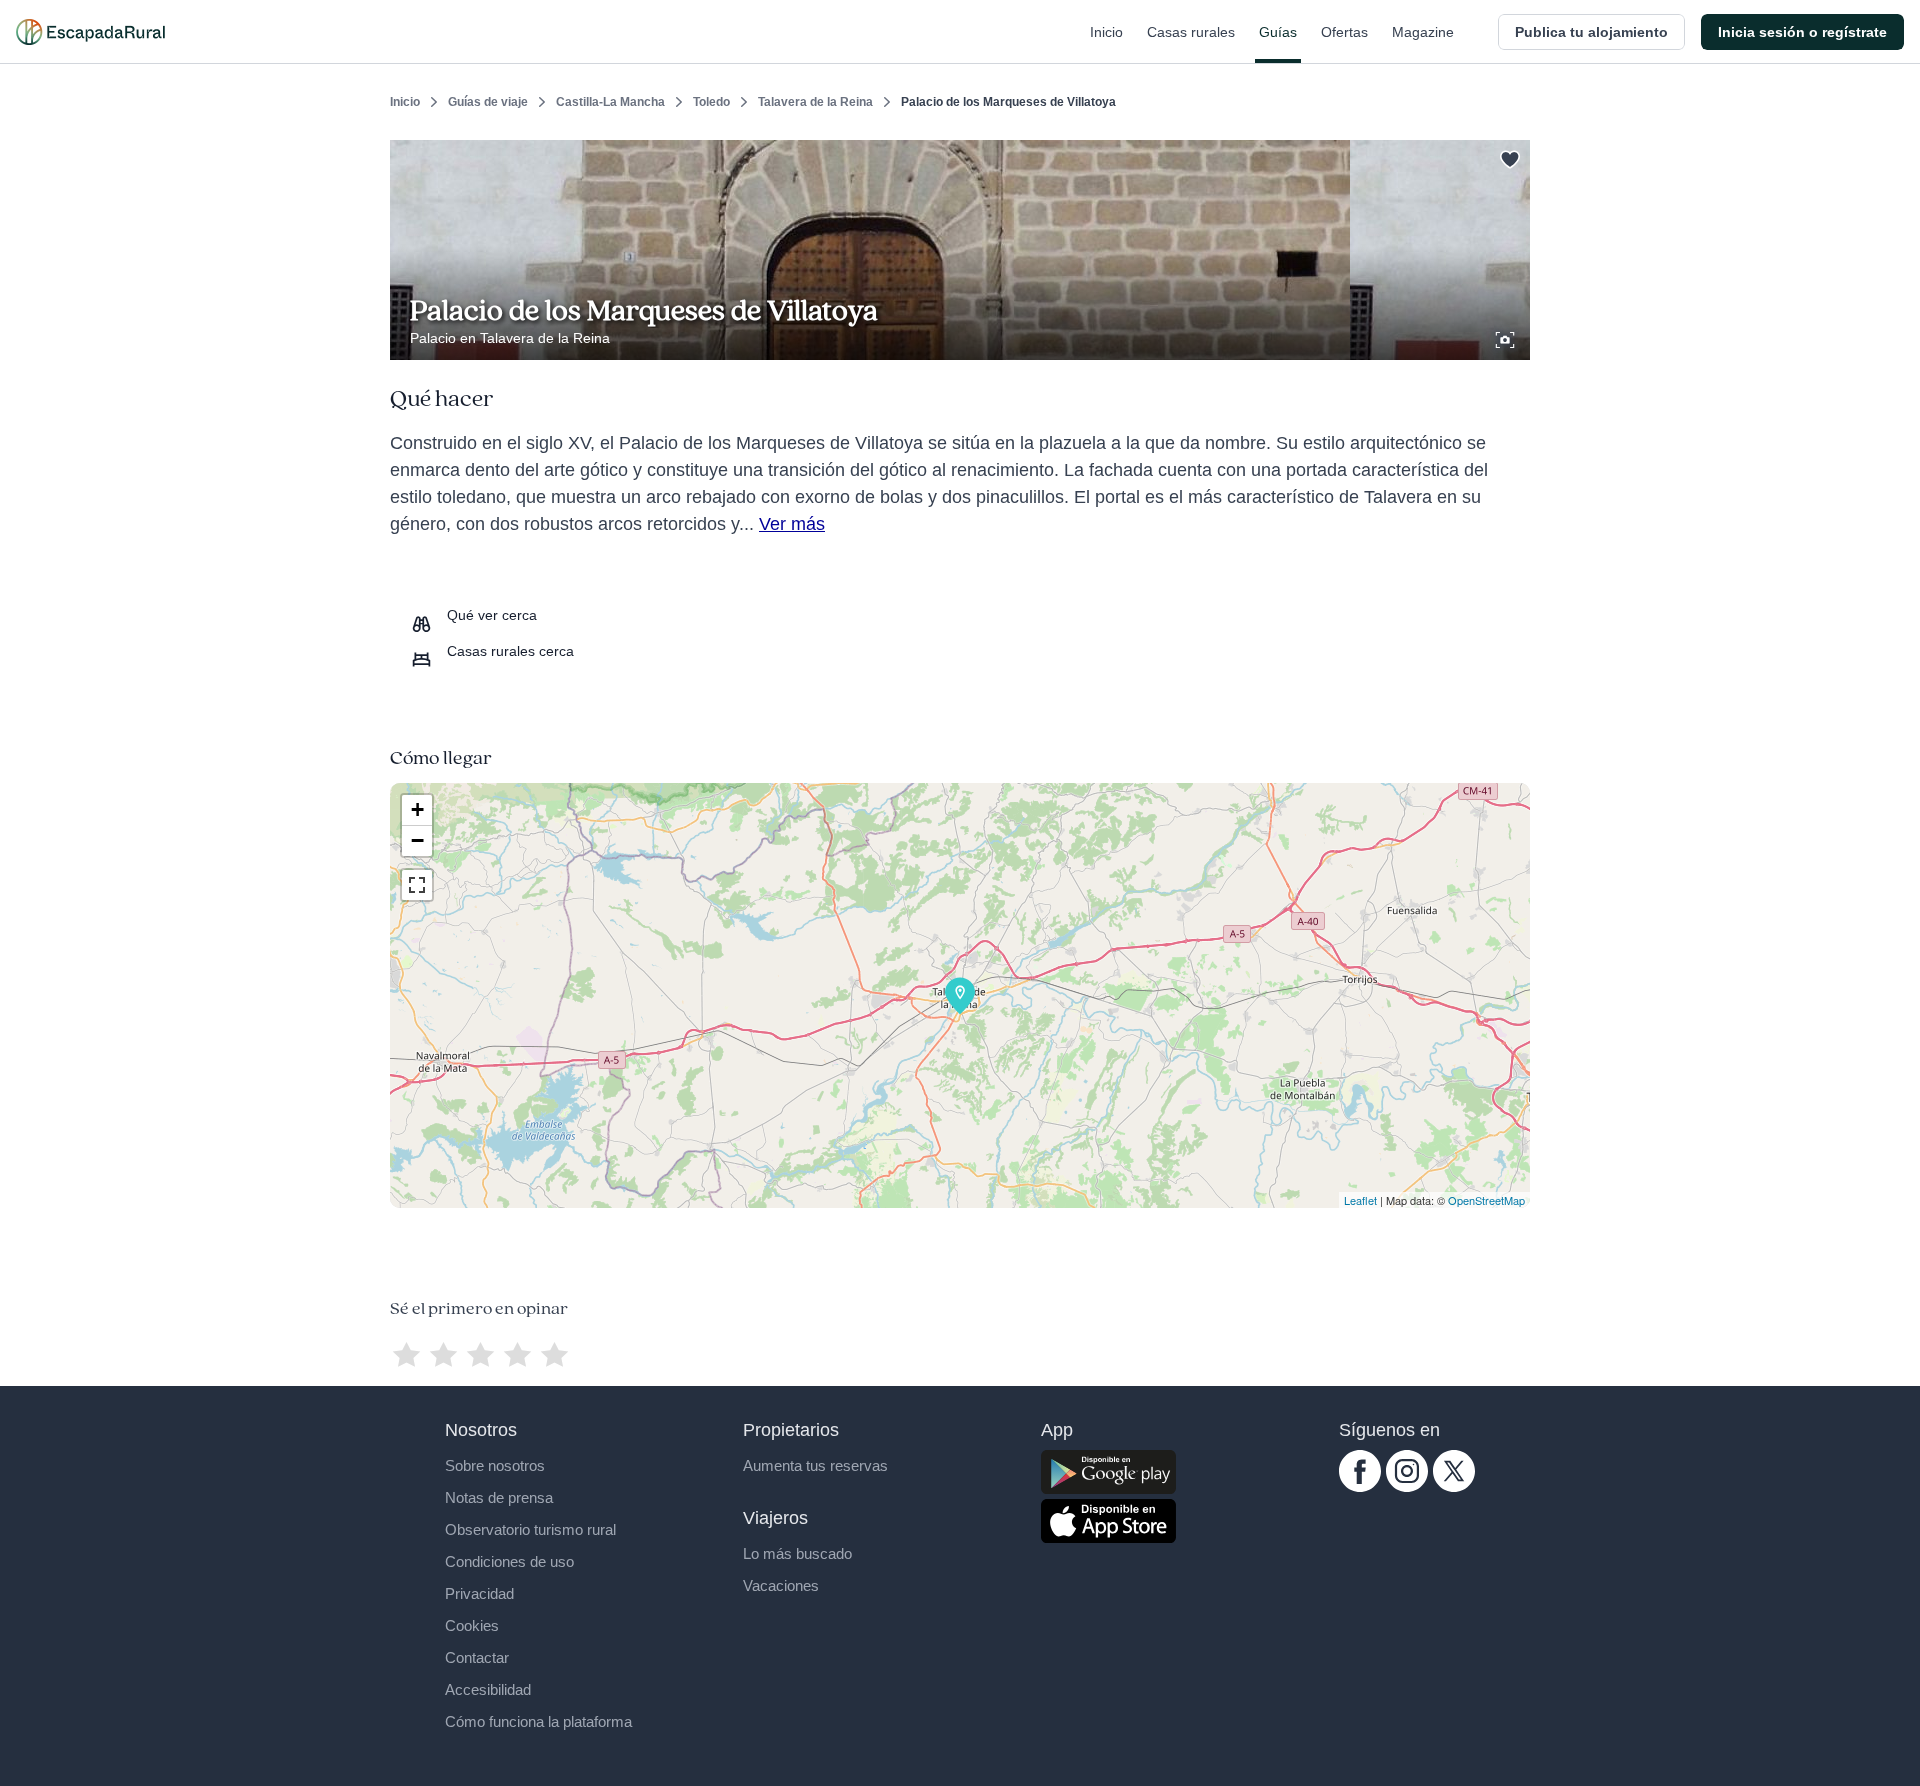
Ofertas (1344, 32)
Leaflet (1360, 1200)
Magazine (1423, 32)
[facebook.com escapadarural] (1360, 1487)
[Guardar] (1508, 156)
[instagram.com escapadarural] (1407, 1487)
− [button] (417, 840)
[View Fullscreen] (417, 885)
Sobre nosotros (495, 1465)
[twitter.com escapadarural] (1454, 1487)
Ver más (792, 524)
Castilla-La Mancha (610, 102)
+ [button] (417, 809)
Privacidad (479, 1593)
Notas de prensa (499, 1497)
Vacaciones (781, 1585)
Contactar (477, 1657)
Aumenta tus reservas (815, 1465)
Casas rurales (1191, 32)
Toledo (711, 102)
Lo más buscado (797, 1553)
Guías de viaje (488, 102)
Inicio (1106, 32)
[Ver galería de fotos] (1507, 337)
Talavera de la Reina (815, 102)
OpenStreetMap (1486, 1200)
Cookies (472, 1625)
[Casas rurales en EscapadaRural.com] (90, 32)
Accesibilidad (488, 1689)
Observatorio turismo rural (530, 1529)
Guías (1278, 32)
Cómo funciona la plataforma (538, 1721)
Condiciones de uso (509, 1561)
